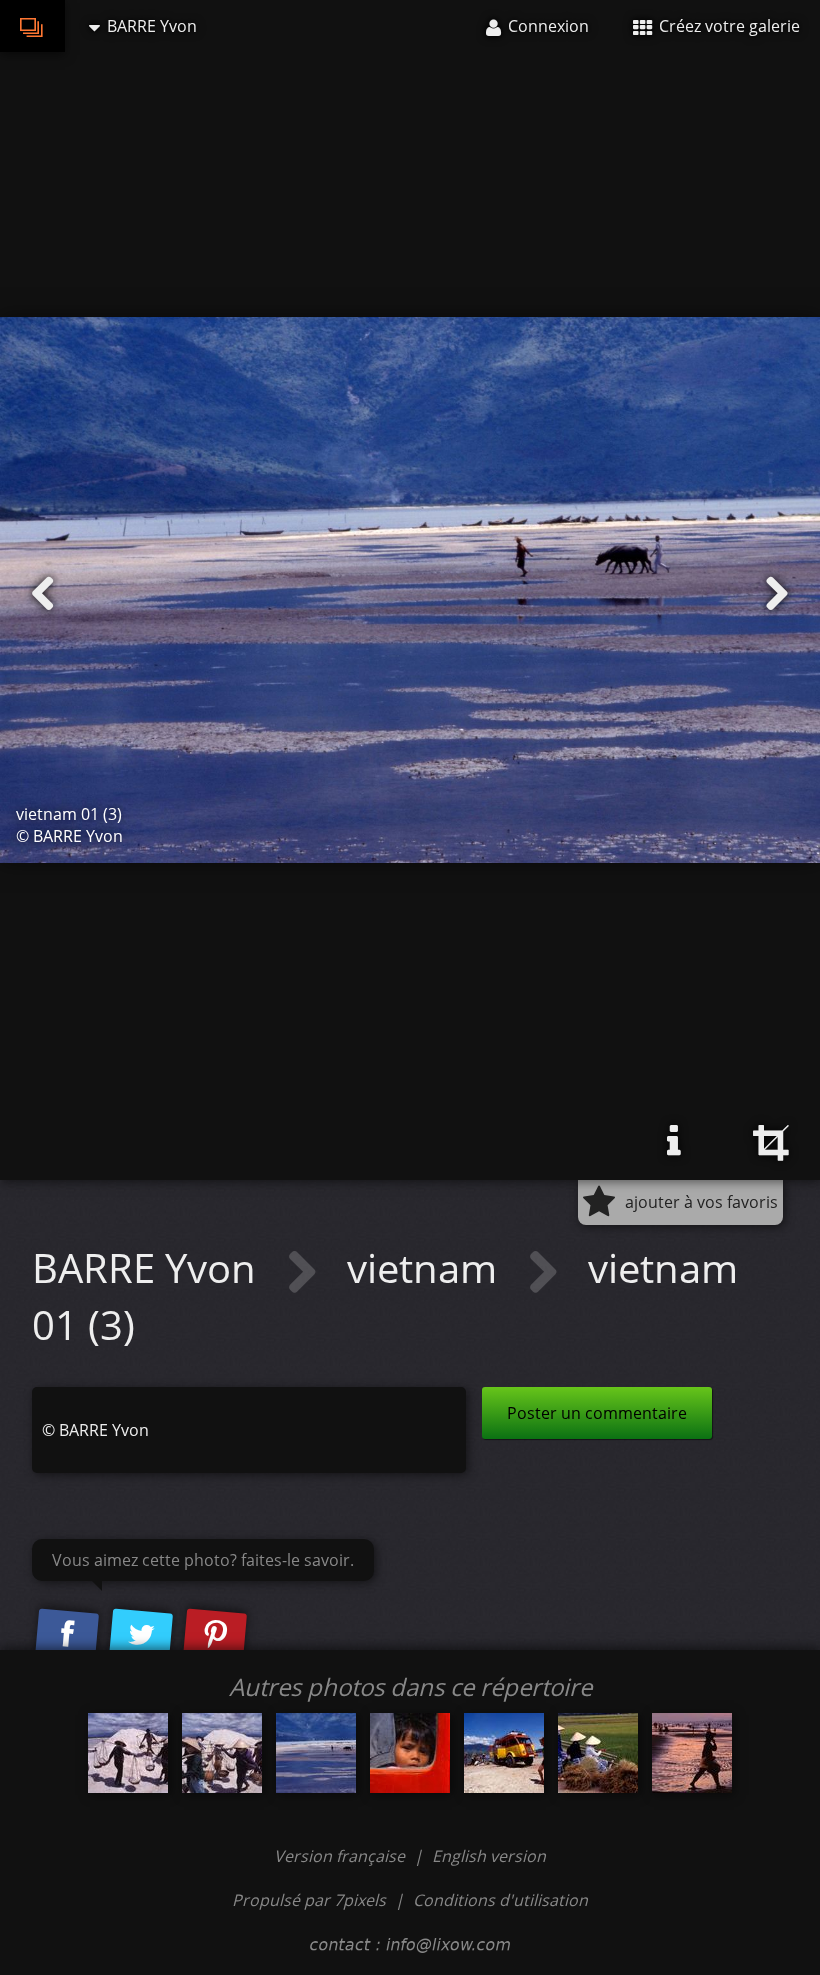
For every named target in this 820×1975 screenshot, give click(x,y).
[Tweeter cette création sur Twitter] (141, 1636)
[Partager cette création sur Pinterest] (215, 1636)
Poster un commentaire (597, 1413)
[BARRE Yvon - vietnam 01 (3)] (316, 1753)
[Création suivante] (777, 594)
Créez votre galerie (727, 26)
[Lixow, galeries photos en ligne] (32, 26)
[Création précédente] (43, 594)
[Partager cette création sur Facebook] (67, 1636)
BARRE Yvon (149, 1267)
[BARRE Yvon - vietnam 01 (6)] (598, 1753)
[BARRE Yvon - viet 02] (222, 1753)
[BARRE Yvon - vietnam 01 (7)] (692, 1753)
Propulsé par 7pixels (309, 1900)
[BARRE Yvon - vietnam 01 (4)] (410, 1753)
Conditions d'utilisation (500, 1900)
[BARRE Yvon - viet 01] (128, 1753)
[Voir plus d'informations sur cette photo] (674, 1141)
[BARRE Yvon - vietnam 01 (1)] (504, 1753)
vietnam (427, 1267)
